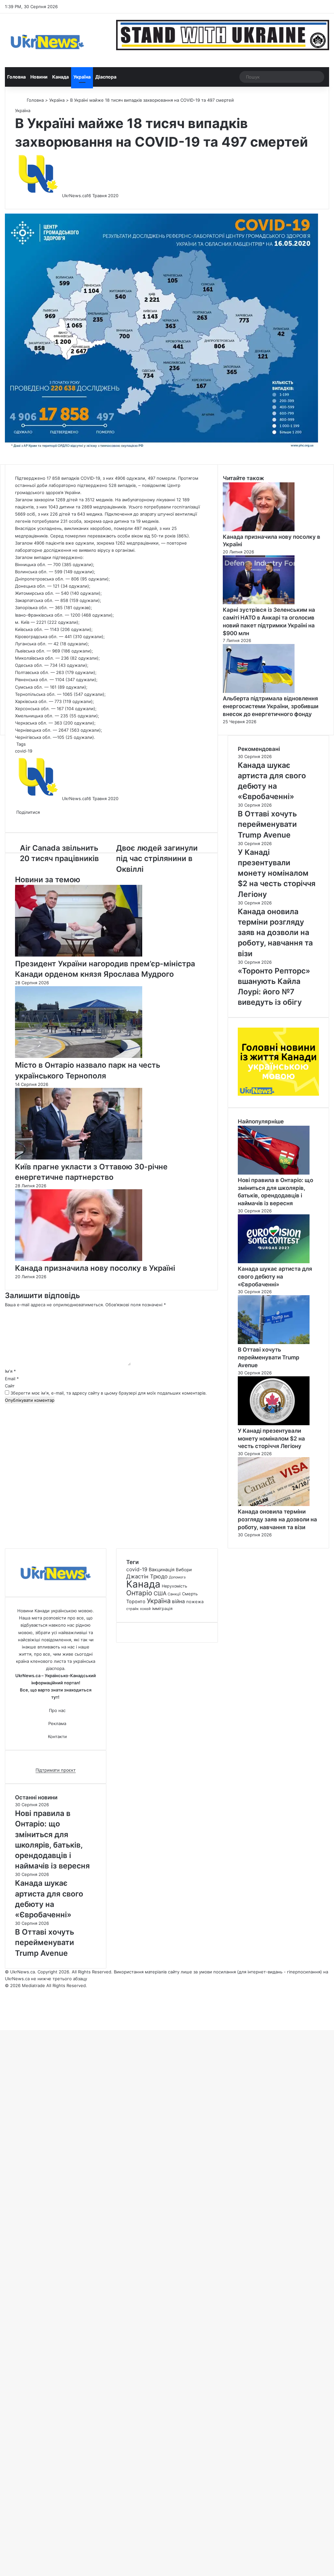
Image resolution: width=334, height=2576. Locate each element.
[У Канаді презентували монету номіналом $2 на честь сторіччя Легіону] (274, 1424)
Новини (39, 77)
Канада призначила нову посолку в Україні (95, 1268)
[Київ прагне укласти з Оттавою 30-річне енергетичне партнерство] (79, 1158)
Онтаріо (139, 1593)
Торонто (136, 1601)
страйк (132, 1609)
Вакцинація (162, 1569)
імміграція (162, 1609)
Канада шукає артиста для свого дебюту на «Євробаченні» (275, 1277)
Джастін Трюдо (147, 1576)
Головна (16, 77)
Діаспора (106, 77)
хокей (145, 1609)
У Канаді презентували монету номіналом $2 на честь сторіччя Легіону (271, 1439)
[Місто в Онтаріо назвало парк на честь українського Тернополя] (79, 1056)
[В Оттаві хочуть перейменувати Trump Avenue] (274, 1342)
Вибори (184, 1570)
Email (12, 1379)
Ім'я (10, 1371)
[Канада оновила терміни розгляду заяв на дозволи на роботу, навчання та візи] (274, 1504)
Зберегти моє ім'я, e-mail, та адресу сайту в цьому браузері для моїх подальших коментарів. (109, 1393)
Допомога (177, 1577)
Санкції (174, 1594)
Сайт (10, 1386)
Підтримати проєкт (56, 1770)
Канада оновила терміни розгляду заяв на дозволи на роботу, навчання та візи (277, 1519)
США (160, 1593)
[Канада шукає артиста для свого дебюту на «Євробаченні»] (274, 1262)
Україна (82, 77)
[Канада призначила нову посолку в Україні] (79, 1259)
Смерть (190, 1594)
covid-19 (24, 751)
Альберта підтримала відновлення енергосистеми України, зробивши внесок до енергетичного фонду (271, 706)
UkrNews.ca (74, 196)
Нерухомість (175, 1586)
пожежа (195, 1602)
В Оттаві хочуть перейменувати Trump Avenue (269, 1357)
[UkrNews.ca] (47, 40)
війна (178, 1601)
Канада (61, 77)
